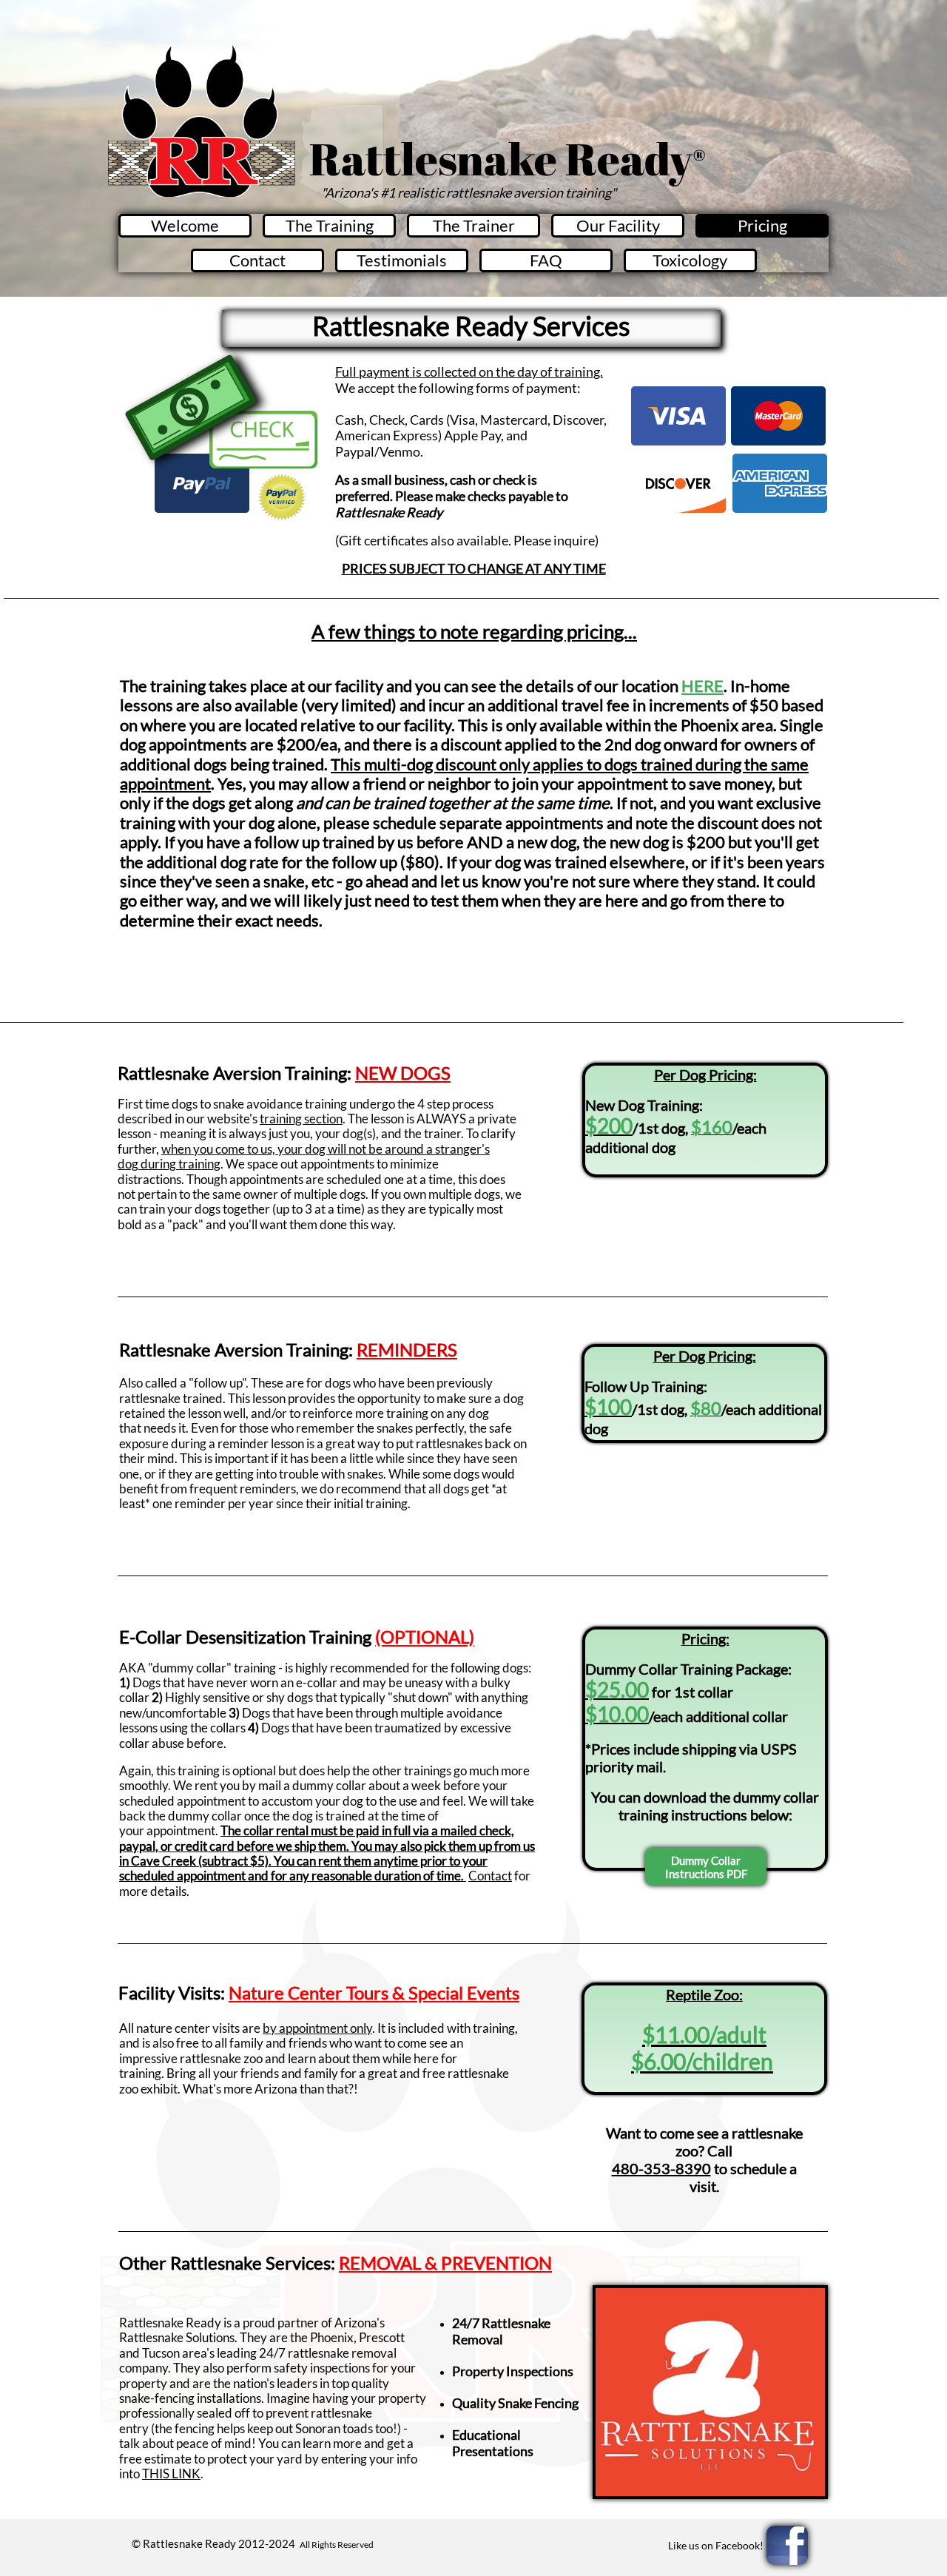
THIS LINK (171, 2474)
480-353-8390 (661, 2168)
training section (301, 1119)
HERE (702, 686)
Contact (490, 1876)
